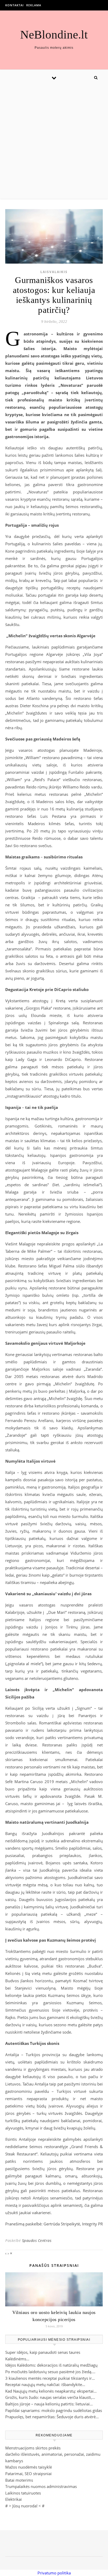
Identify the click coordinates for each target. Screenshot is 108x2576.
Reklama (34, 5)
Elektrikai (13, 2499)
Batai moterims (19, 2480)
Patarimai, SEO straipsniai (28, 2474)
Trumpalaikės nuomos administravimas (41, 2486)
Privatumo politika (54, 2573)
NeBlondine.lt (54, 35)
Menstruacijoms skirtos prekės (33, 2448)
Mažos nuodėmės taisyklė (29, 2467)
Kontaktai (14, 5)
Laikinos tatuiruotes (23, 2493)
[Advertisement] (54, 142)
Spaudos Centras (37, 2240)
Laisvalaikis (54, 272)
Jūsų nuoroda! (25, 2506)
